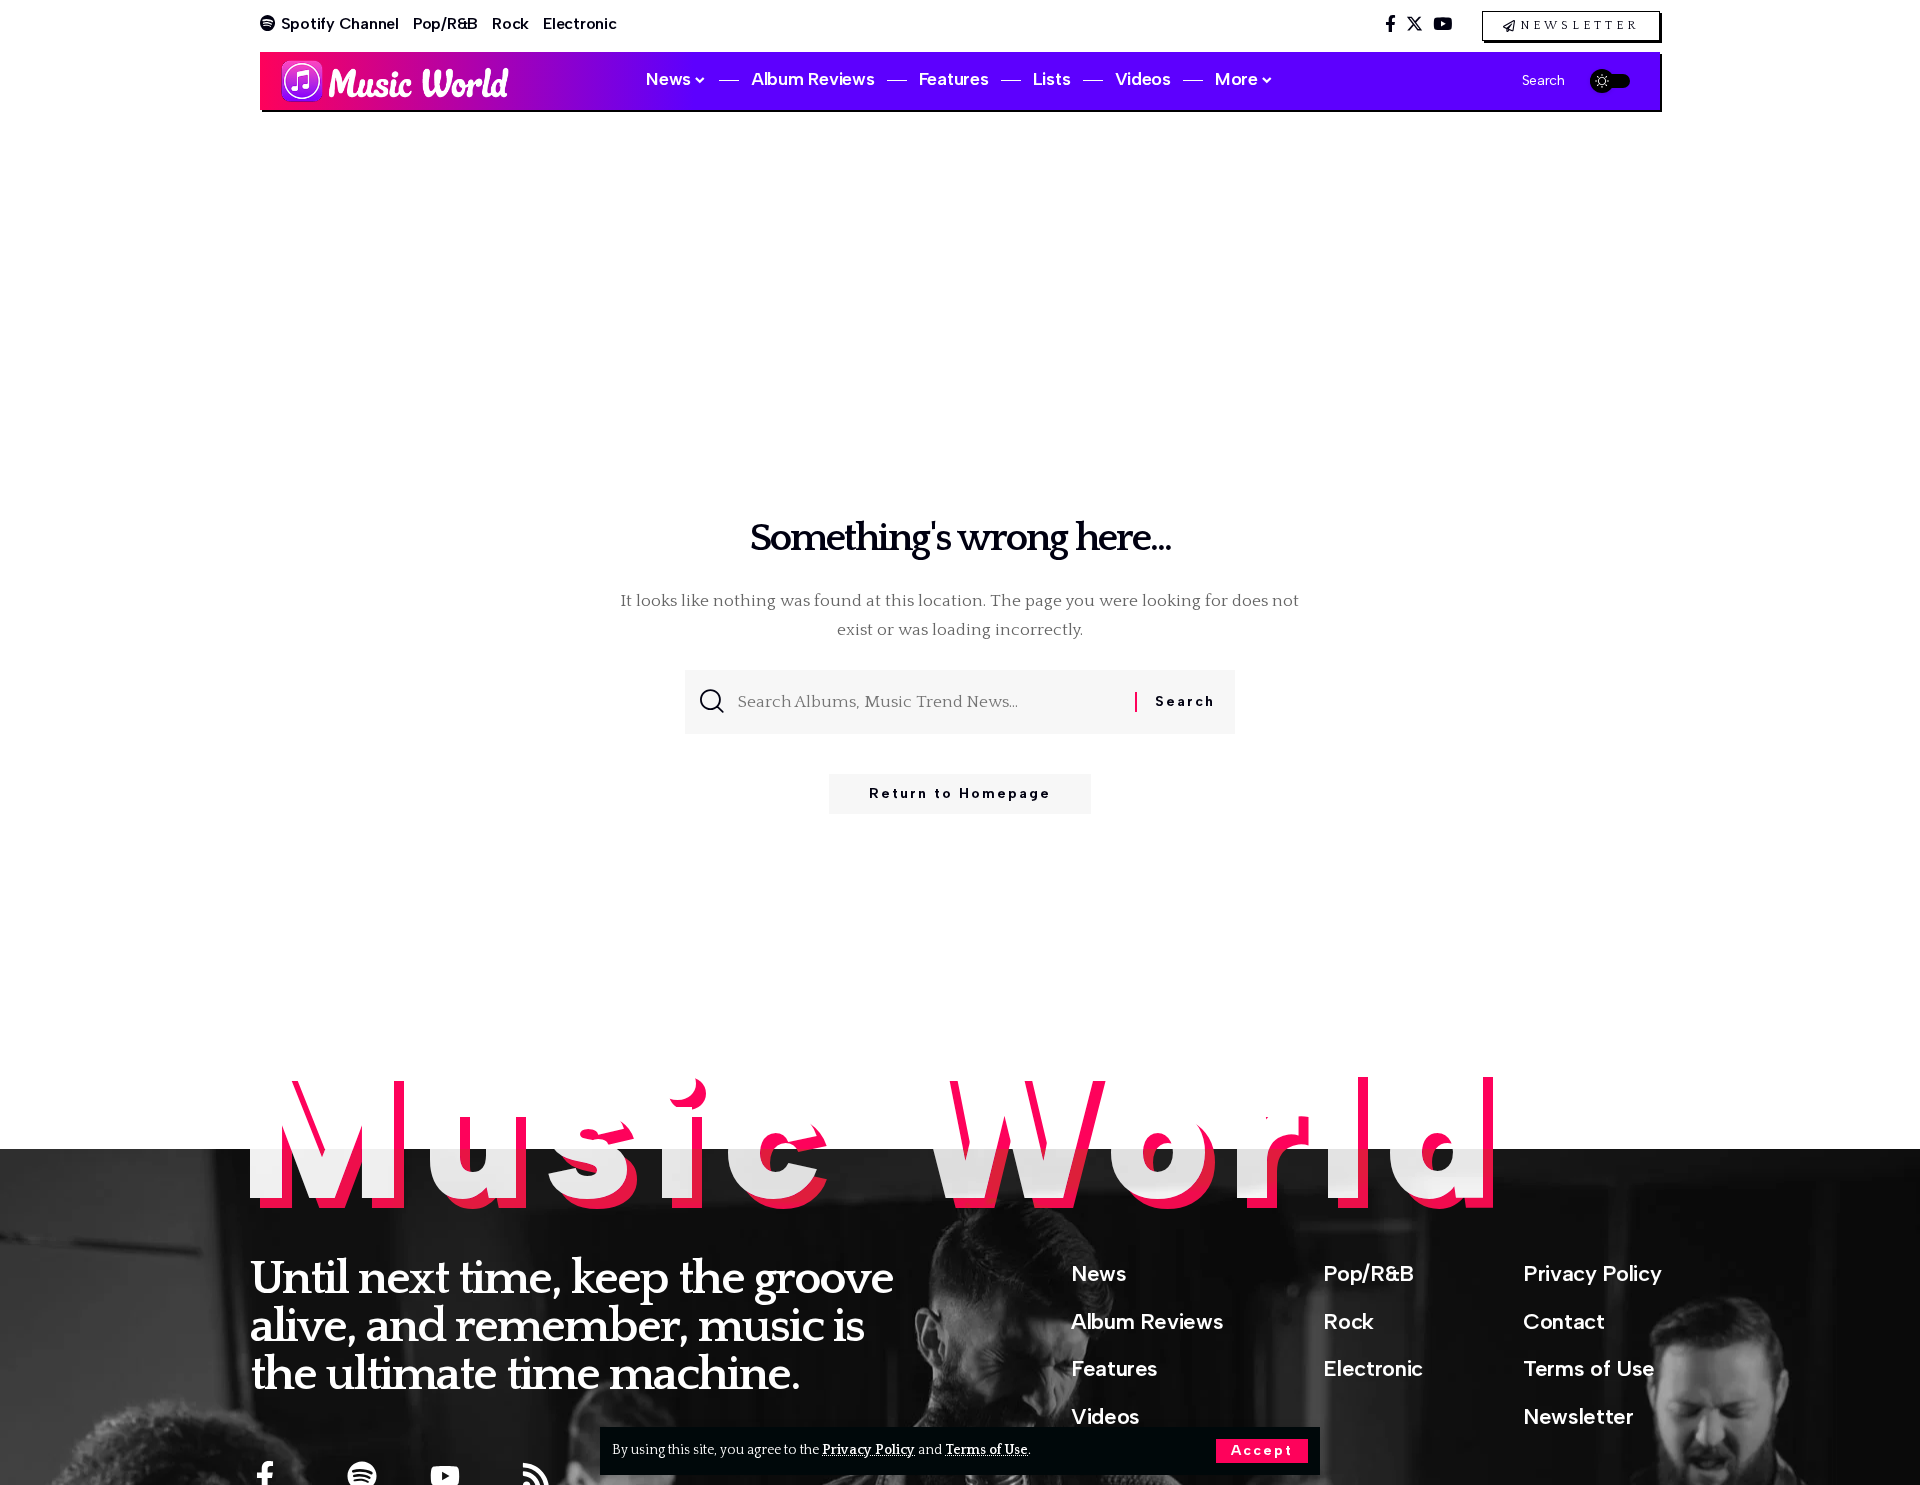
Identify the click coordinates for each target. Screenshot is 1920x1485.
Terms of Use (986, 1450)
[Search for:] (929, 702)
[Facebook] (1390, 24)
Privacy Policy (868, 1450)
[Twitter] (1414, 24)
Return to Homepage (960, 793)
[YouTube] (1442, 24)
